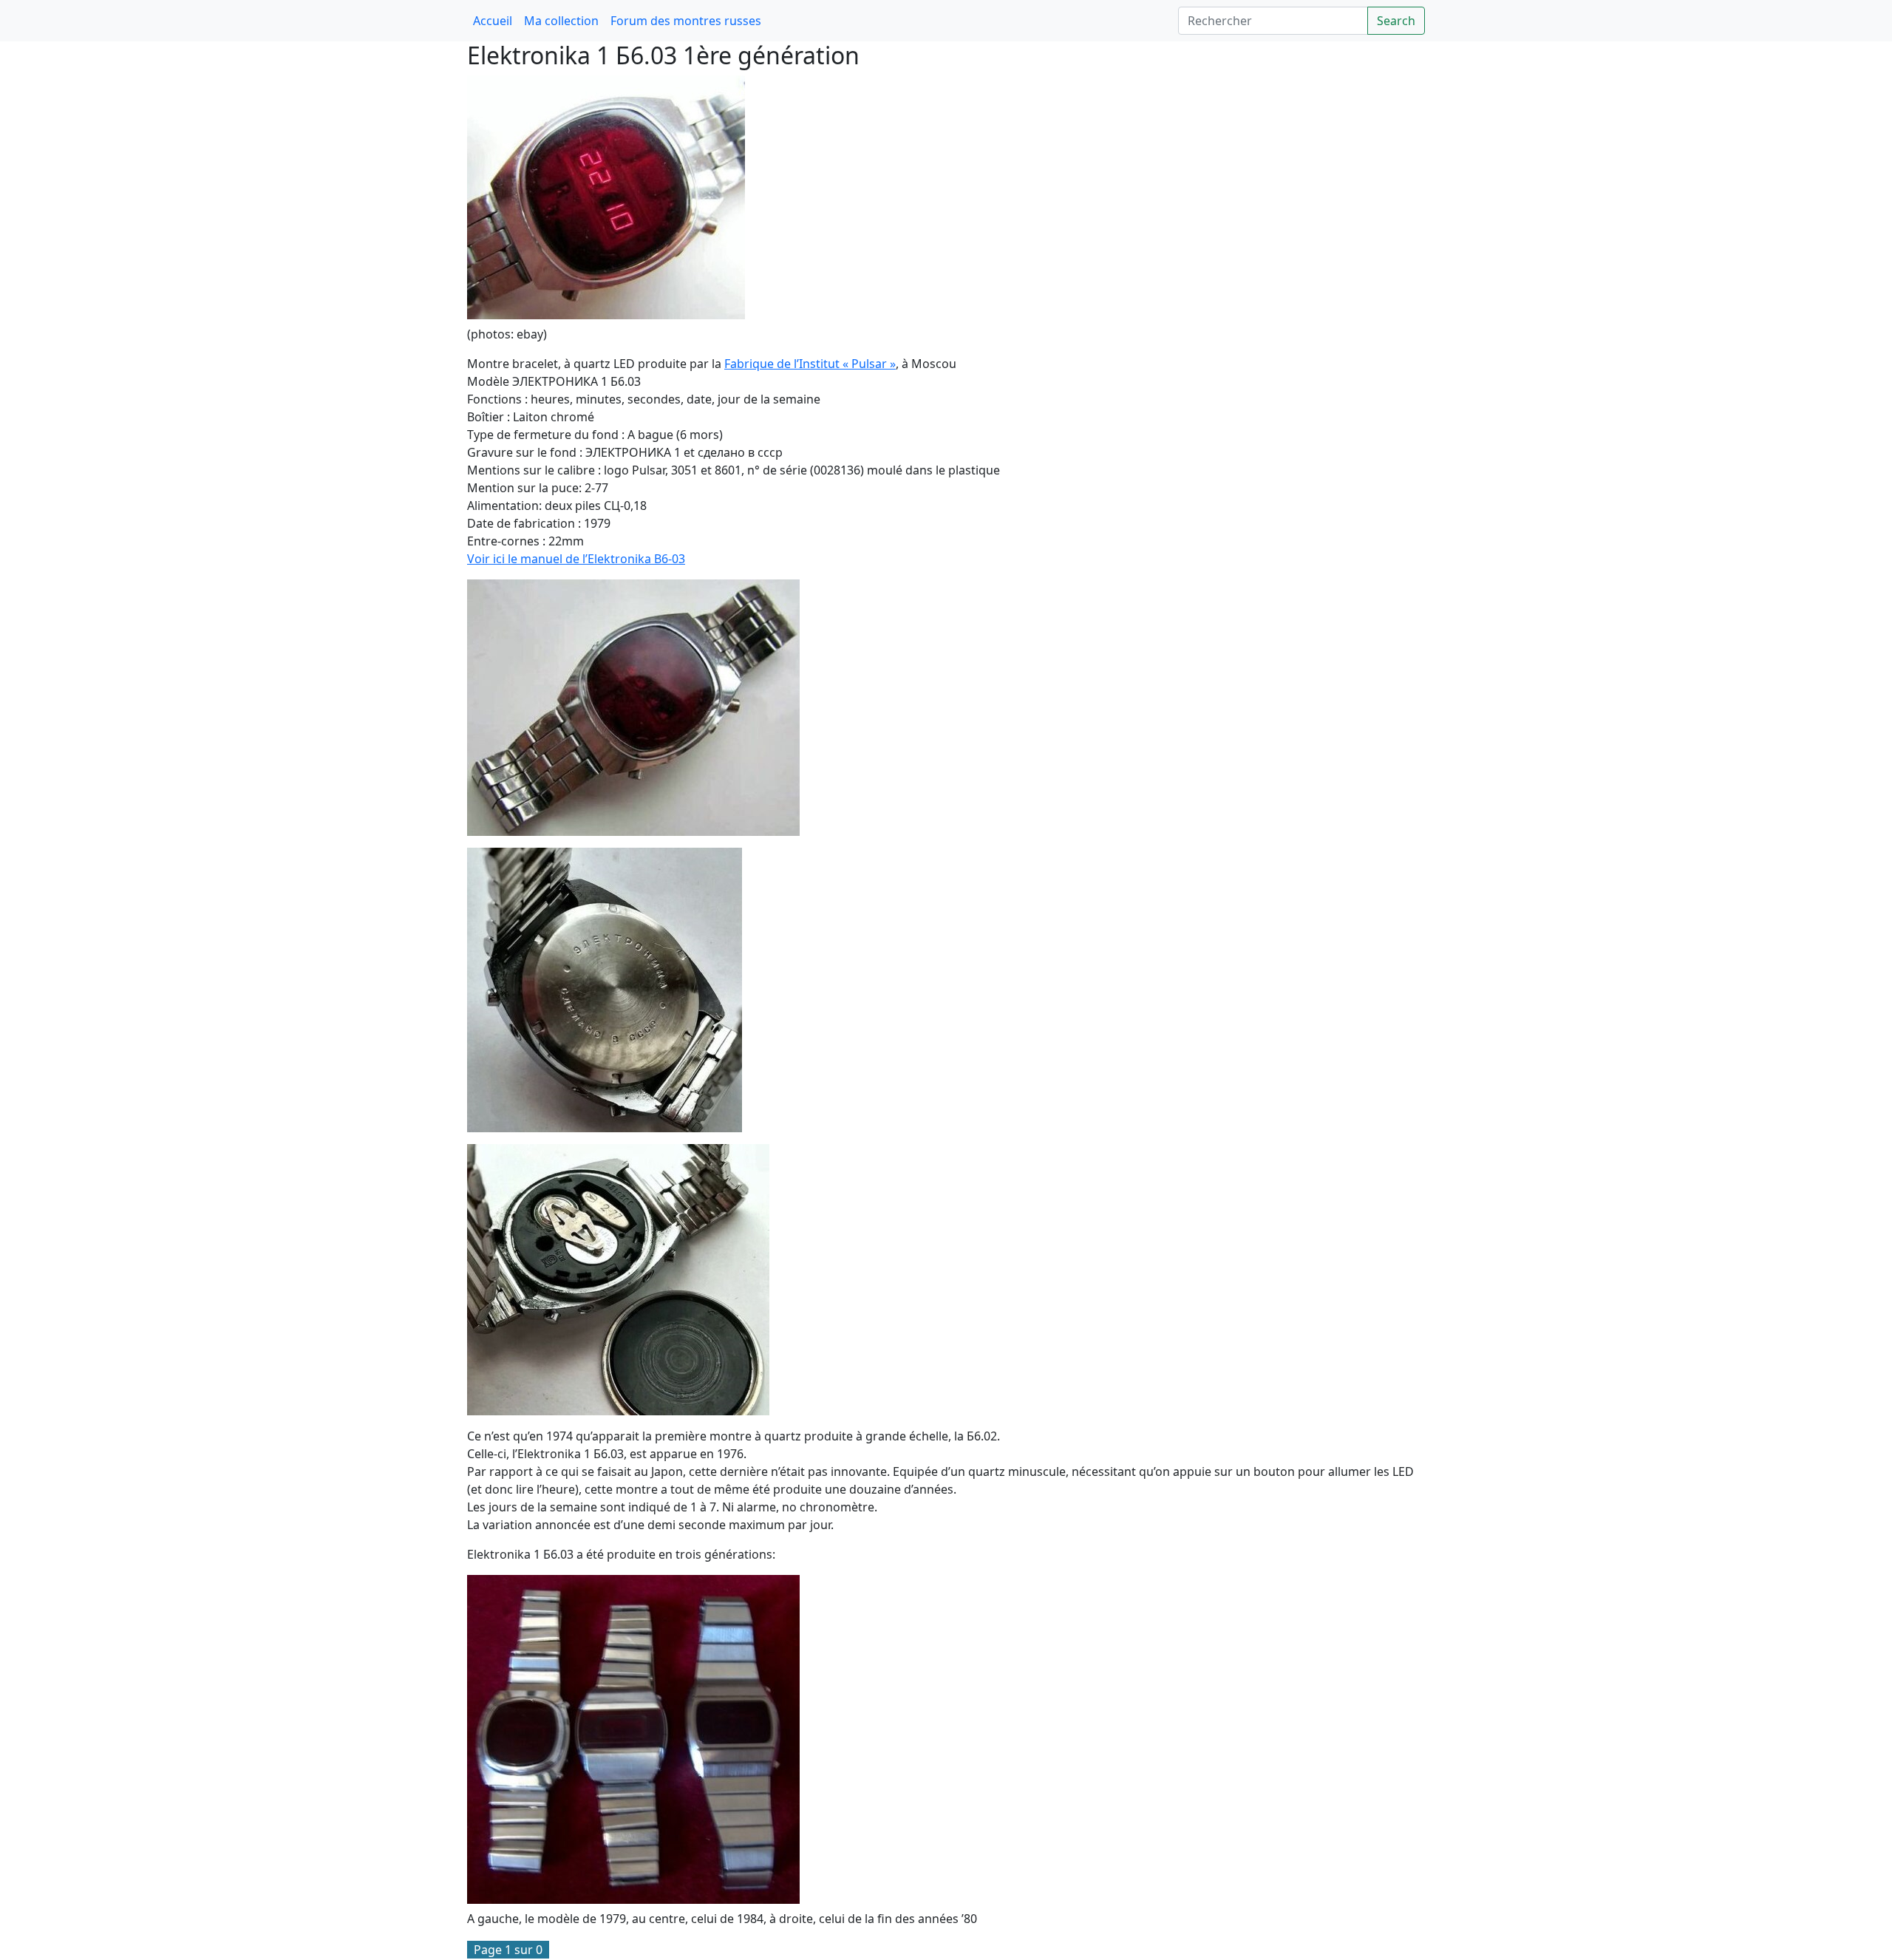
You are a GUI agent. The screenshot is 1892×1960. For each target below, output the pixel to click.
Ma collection (561, 21)
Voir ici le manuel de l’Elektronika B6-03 (576, 559)
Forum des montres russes (686, 21)
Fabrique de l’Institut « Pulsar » (810, 364)
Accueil (493, 21)
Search (1396, 21)
